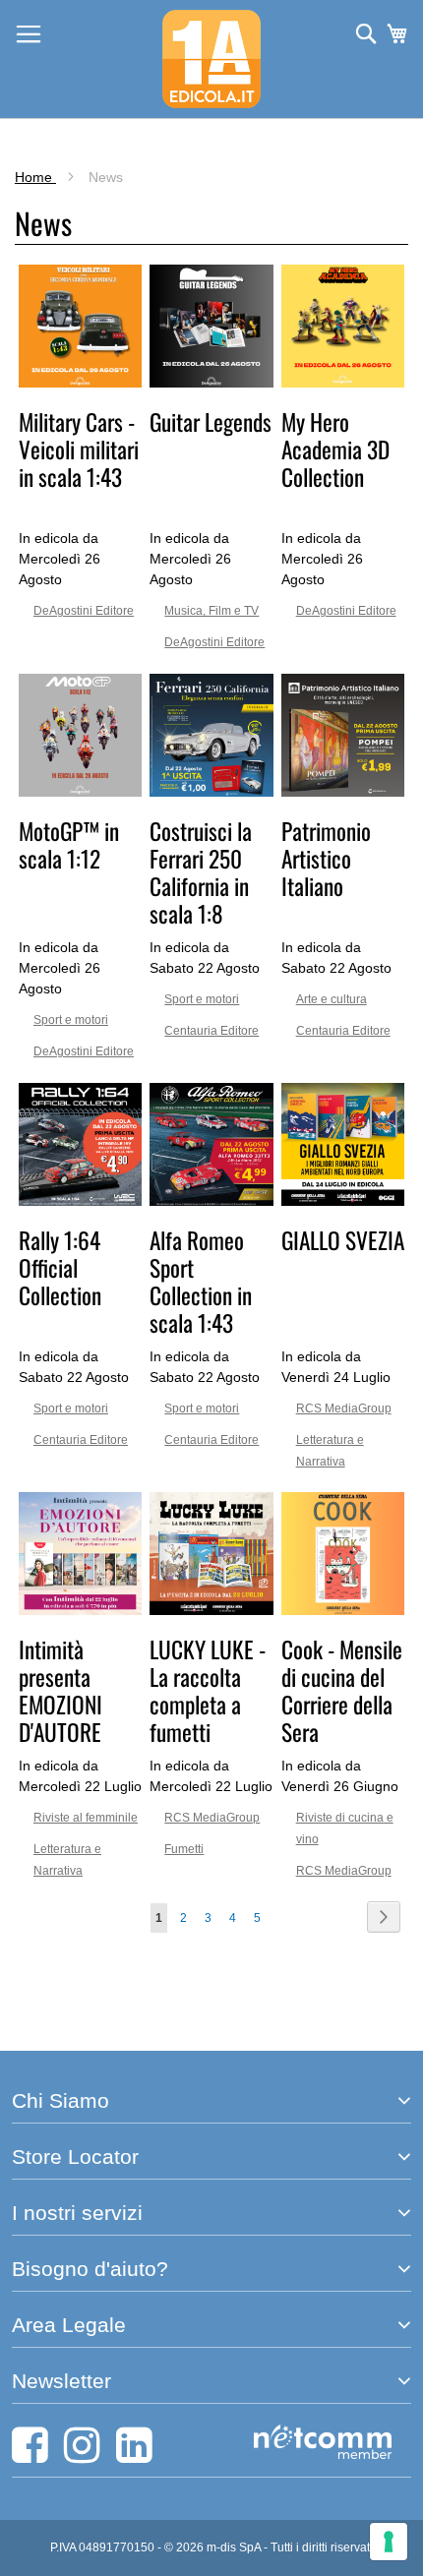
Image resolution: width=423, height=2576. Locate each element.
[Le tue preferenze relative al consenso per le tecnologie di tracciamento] (389, 2542)
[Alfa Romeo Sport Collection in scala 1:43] (211, 1201)
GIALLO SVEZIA (343, 1240)
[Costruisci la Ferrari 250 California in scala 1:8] (211, 792)
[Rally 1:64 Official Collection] (80, 1201)
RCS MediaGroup (344, 1408)
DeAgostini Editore (84, 611)
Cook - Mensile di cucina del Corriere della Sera (342, 1690)
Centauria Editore (211, 1031)
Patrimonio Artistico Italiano (326, 858)
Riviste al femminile (86, 1818)
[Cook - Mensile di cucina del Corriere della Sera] (343, 1610)
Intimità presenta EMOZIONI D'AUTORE (60, 1690)
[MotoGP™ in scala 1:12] (80, 792)
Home (35, 177)
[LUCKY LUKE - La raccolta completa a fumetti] (211, 1610)
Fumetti (184, 1849)
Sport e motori (71, 1020)
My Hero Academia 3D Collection (335, 449)
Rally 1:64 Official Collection (60, 1267)
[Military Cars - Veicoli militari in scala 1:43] (80, 383)
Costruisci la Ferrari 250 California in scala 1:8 (201, 872)
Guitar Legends (211, 421)
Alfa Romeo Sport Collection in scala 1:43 (201, 1281)
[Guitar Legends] (211, 383)
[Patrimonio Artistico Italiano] (343, 792)
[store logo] (211, 59)
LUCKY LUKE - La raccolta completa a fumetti (208, 1690)
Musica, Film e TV (211, 611)
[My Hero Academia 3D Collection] (343, 383)
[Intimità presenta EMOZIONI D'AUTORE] (80, 1610)
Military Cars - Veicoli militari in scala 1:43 (79, 449)
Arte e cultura (332, 999)
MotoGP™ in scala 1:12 (69, 844)
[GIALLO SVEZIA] (343, 1201)
